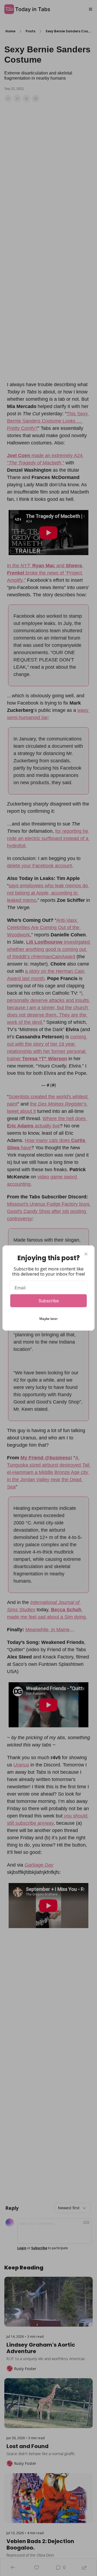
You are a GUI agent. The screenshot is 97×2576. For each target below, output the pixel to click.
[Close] (86, 1254)
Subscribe (49, 1301)
